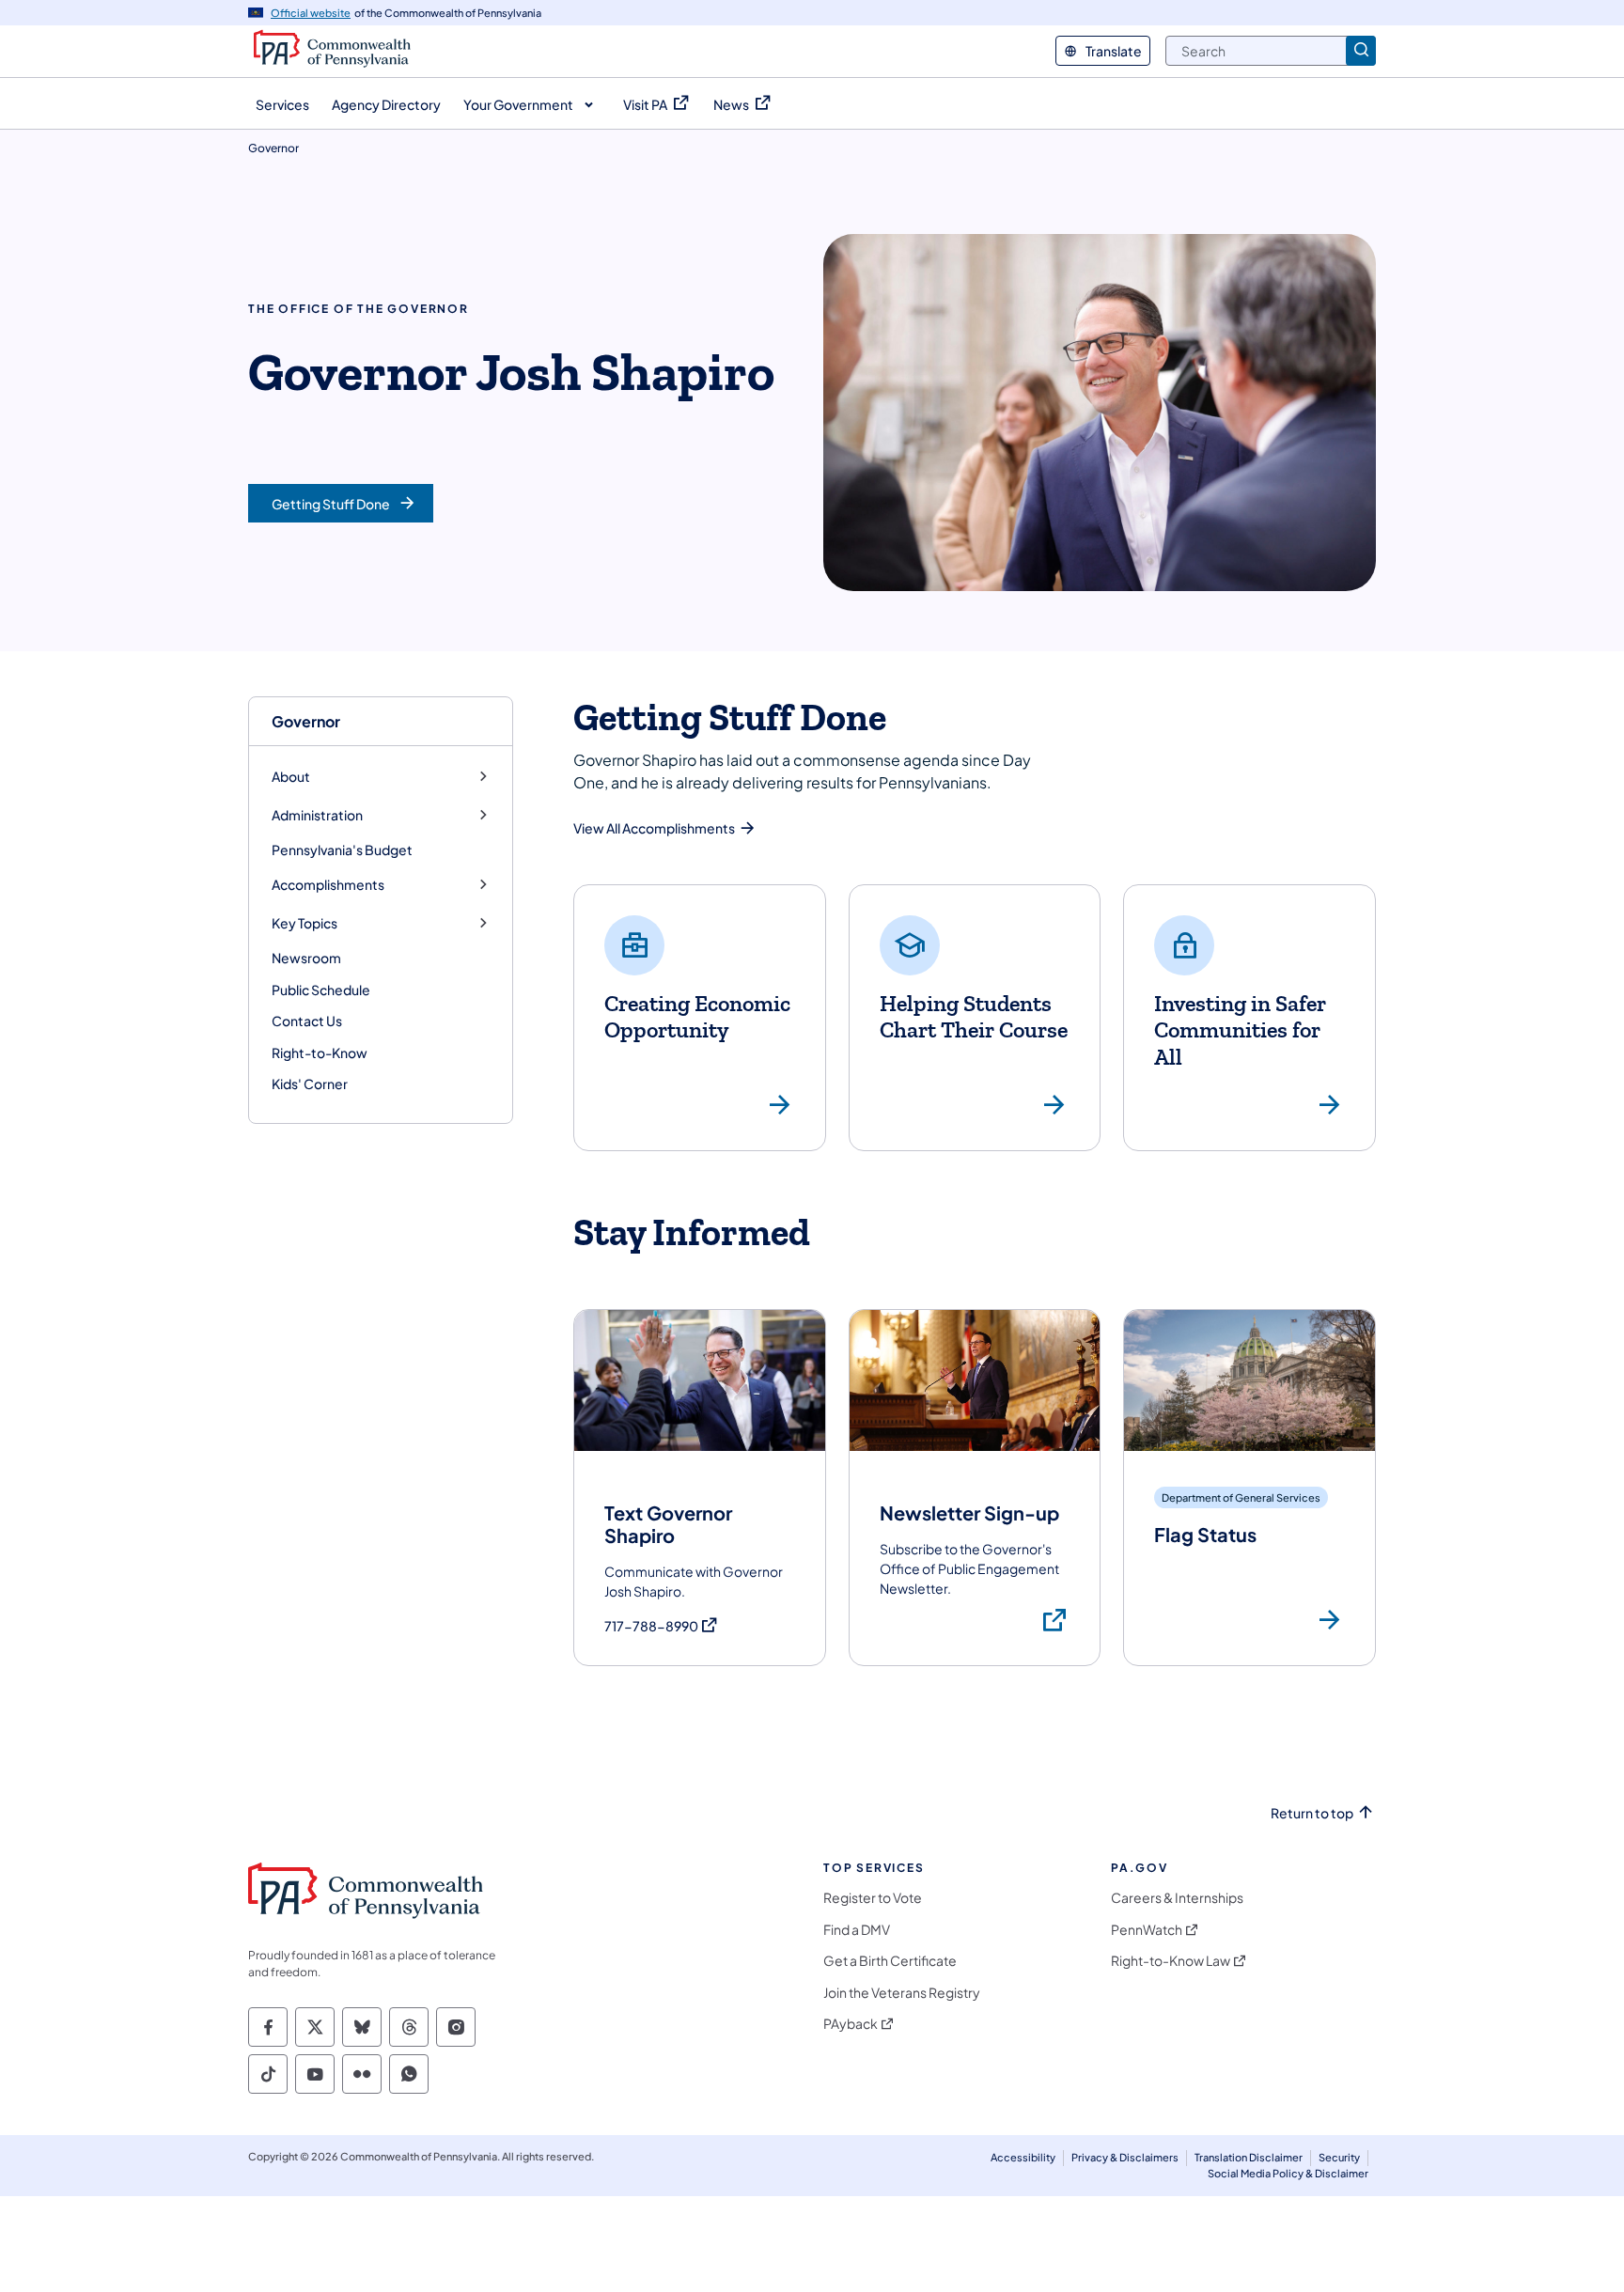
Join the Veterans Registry (902, 1993)
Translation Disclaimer (1249, 2157)
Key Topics (304, 923)
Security (1339, 2157)
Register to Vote (873, 1898)
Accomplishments (328, 885)
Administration (317, 815)
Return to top (1312, 1813)
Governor (306, 721)
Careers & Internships (1177, 1898)
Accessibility (1023, 2157)
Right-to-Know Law (1171, 1961)
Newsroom (306, 958)
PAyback (851, 2024)
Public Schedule (321, 990)
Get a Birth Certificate (890, 1961)
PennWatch (1147, 1930)
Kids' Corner (310, 1084)
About (291, 777)
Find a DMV (857, 1930)
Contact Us (307, 1021)
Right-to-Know (320, 1052)
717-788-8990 (662, 1626)
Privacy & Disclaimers (1125, 2157)
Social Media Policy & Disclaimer (1288, 2173)
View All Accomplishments (654, 828)
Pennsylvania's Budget (342, 850)
